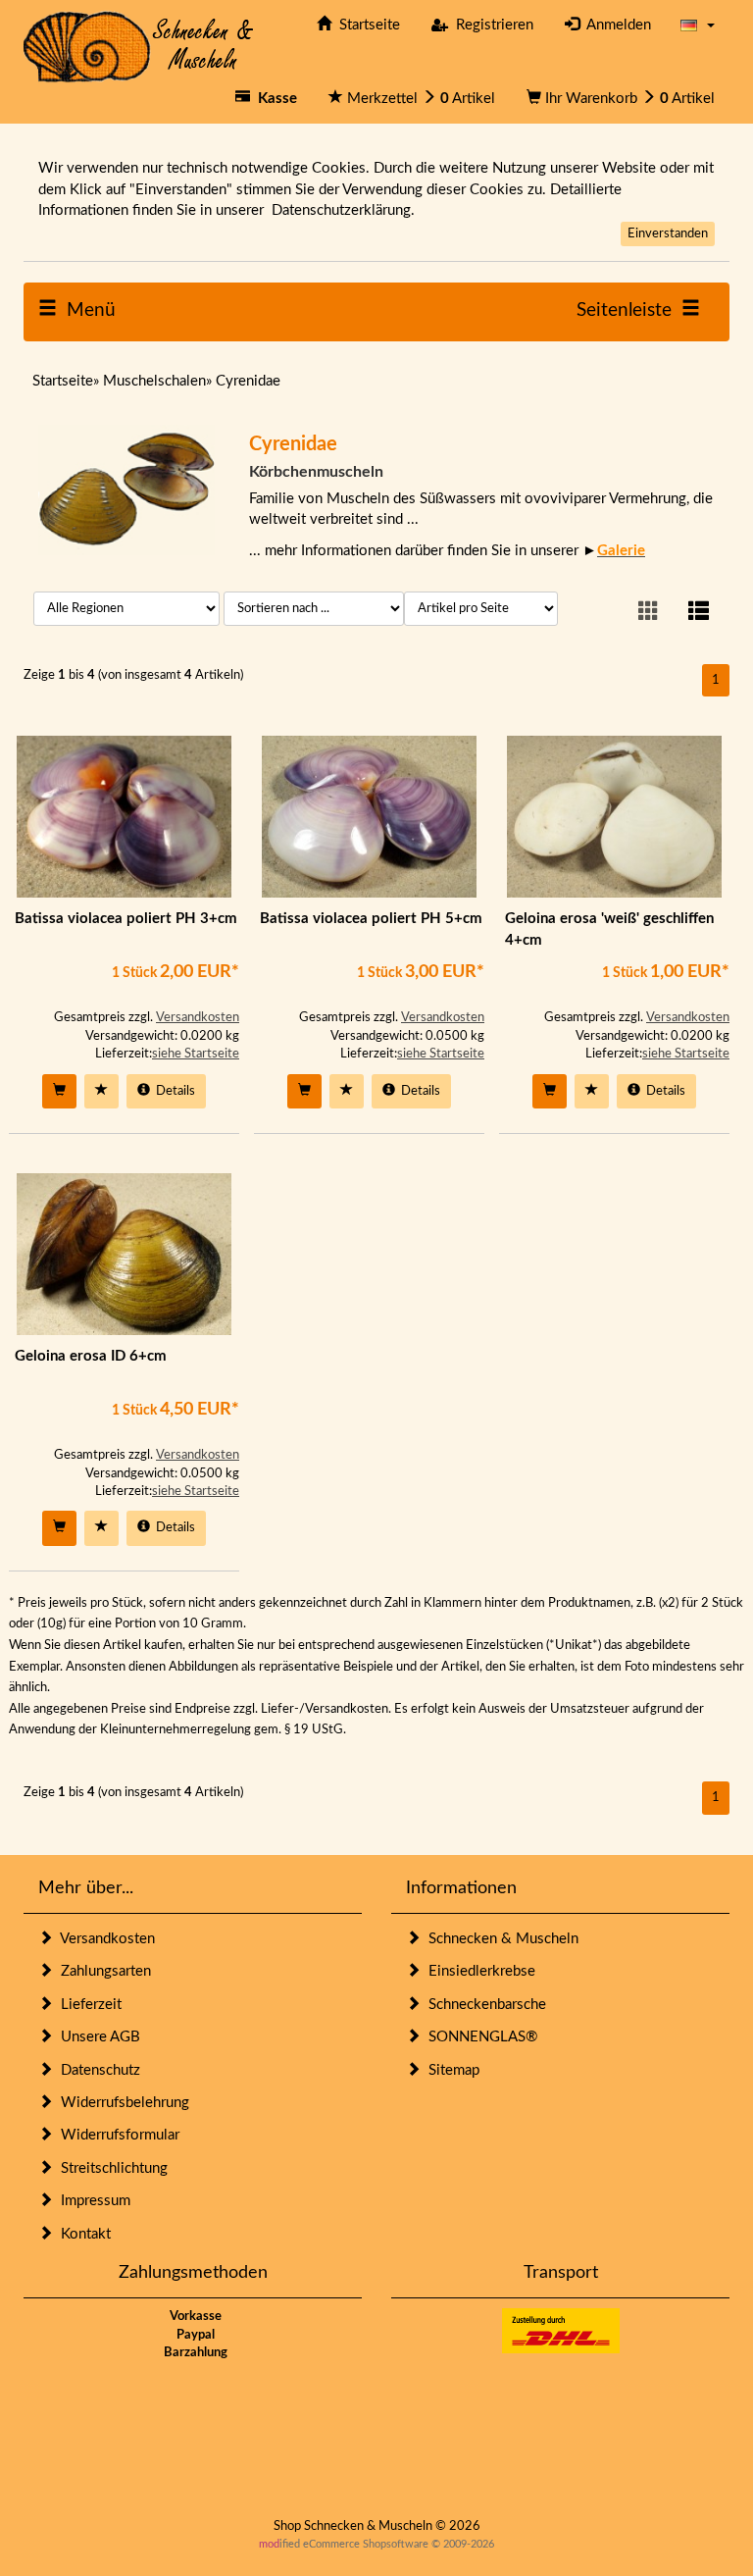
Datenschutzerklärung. (343, 210)
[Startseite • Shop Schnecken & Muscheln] (139, 46)
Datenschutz (97, 2070)
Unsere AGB (97, 2037)
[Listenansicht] (699, 613)
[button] (698, 25)
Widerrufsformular (116, 2135)
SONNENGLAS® (479, 2037)
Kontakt (82, 2234)
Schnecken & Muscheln (500, 1939)
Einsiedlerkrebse (478, 1971)
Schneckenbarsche (483, 2005)
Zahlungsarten (102, 1971)
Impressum (92, 2201)
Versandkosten (198, 1018)
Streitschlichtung (110, 2168)
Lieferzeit (87, 2005)
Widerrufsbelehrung (121, 2103)
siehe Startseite (196, 1054)
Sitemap (450, 2070)
